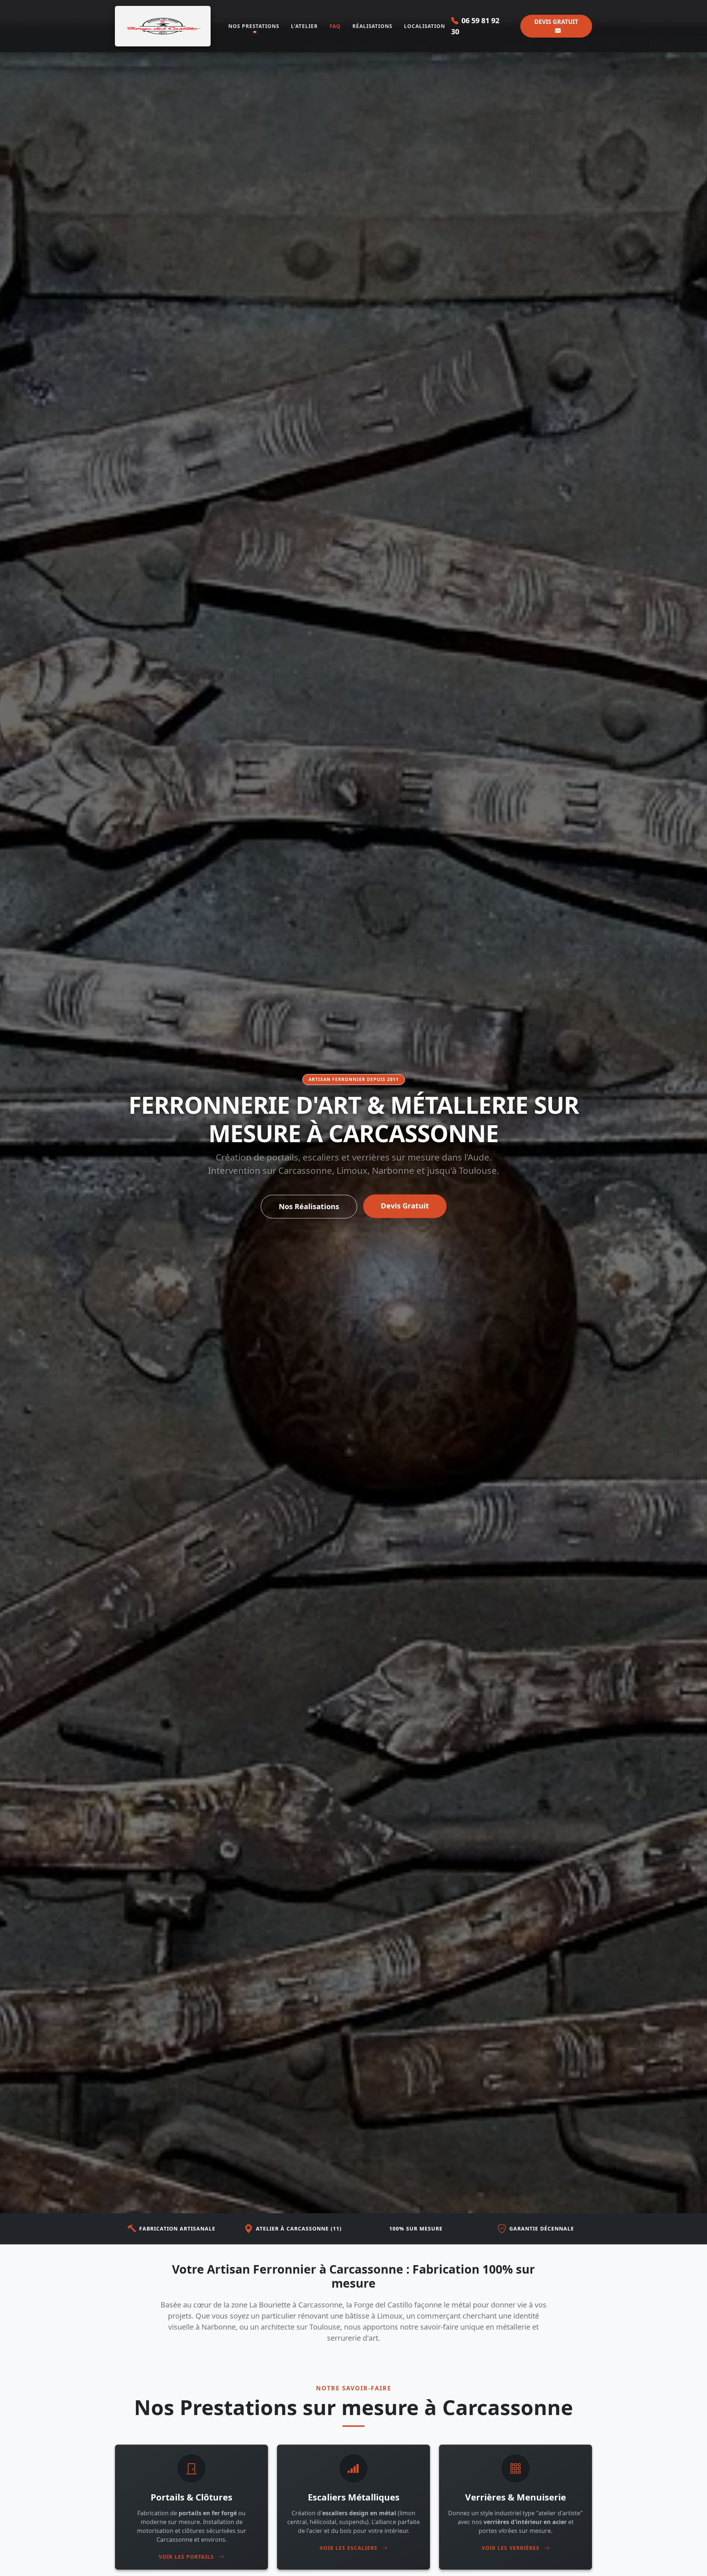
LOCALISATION (425, 26)
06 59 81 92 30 (475, 26)
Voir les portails (187, 2557)
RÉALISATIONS (372, 26)
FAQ (335, 26)
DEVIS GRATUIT (556, 22)
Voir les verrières (511, 2548)
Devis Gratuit (405, 1206)
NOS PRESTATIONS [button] (254, 26)
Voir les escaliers (349, 2548)
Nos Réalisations (309, 1206)
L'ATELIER (304, 26)
